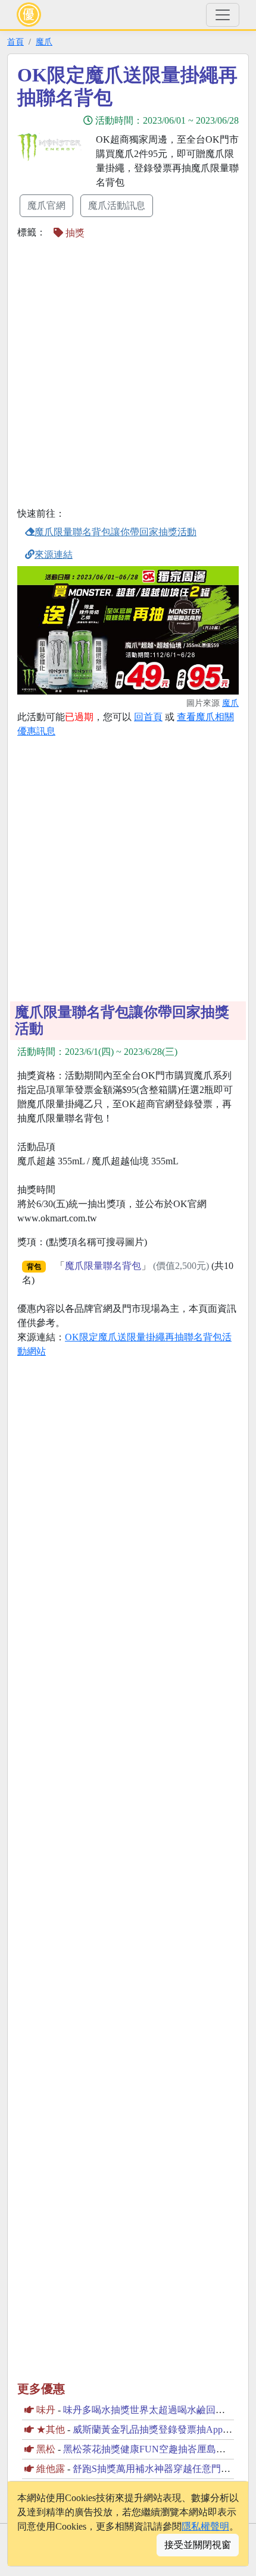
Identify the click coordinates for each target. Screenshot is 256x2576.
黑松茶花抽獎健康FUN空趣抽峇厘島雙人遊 (154, 2449)
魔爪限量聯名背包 (103, 1266)
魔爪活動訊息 (117, 205)
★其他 (51, 2429)
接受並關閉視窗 (198, 2545)
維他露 (51, 2469)
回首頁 (148, 717)
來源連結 (54, 555)
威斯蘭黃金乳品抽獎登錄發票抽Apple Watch (164, 2429)
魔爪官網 (46, 205)
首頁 (15, 42)
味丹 (46, 2410)
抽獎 (74, 233)
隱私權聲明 (205, 2526)
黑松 (46, 2449)
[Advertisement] (128, 375)
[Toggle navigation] (223, 15)
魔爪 (44, 42)
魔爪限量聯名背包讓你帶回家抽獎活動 (115, 532)
